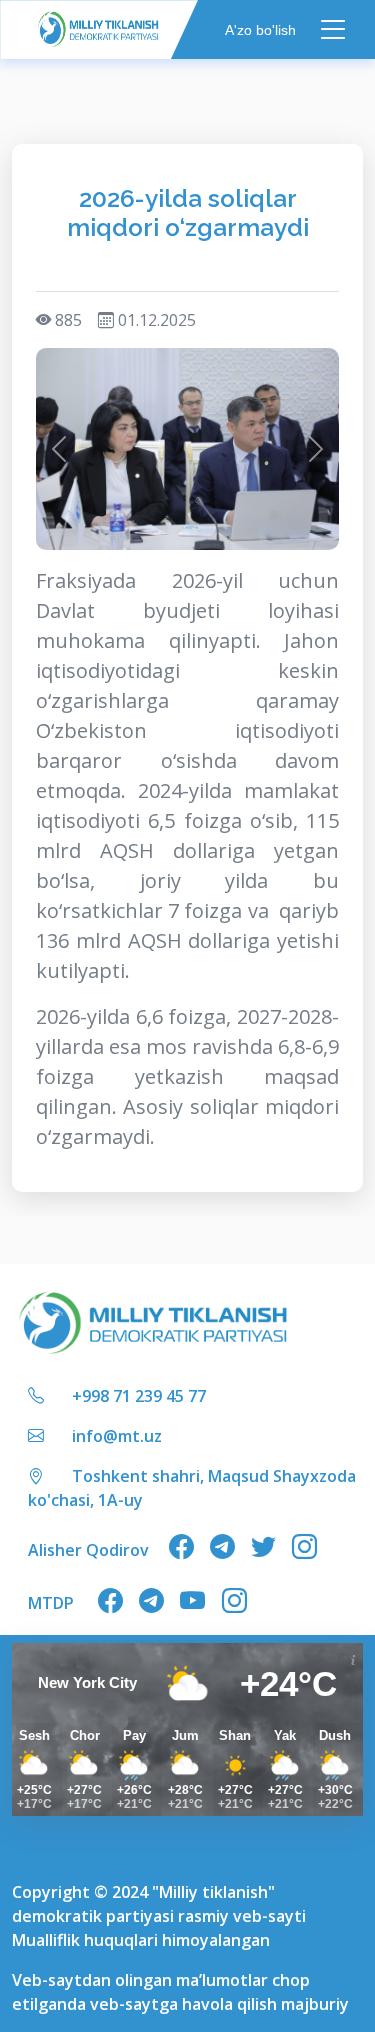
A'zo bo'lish (260, 29)
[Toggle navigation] (333, 29)
